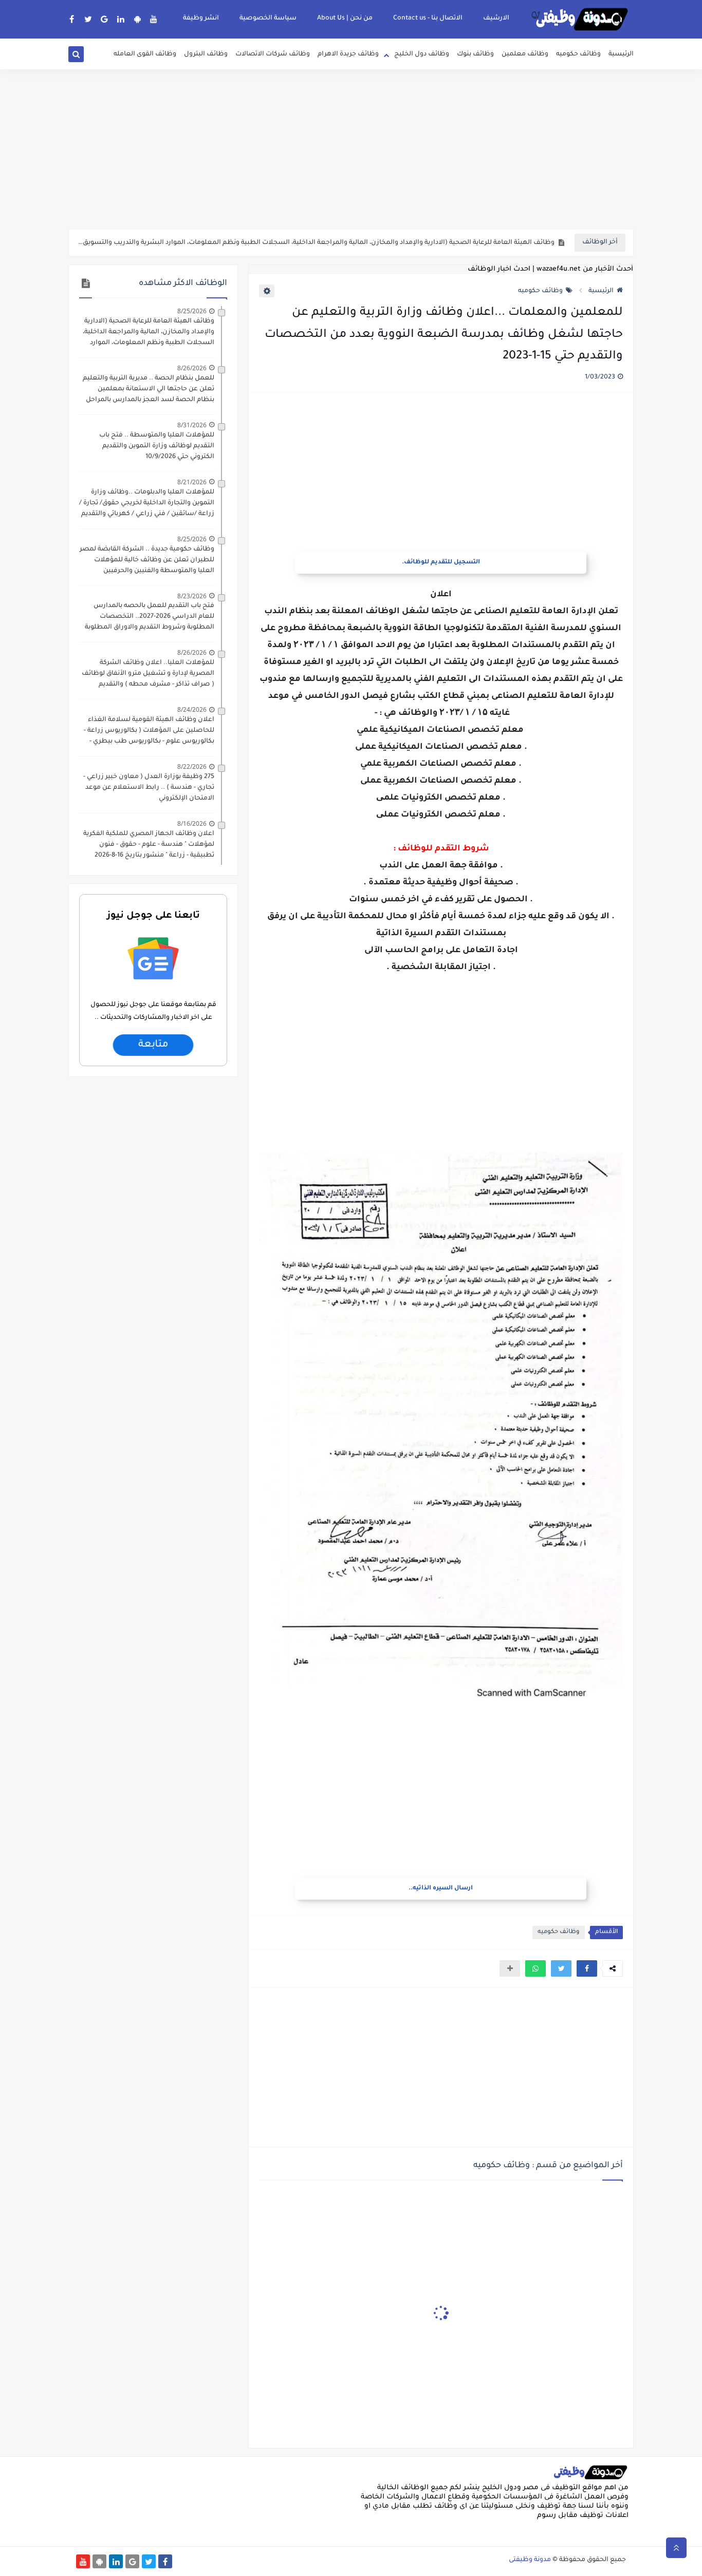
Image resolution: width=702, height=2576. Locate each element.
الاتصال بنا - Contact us (428, 18)
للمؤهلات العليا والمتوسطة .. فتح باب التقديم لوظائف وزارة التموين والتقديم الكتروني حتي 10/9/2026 (157, 446)
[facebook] (72, 19)
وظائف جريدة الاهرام (348, 54)
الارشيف (496, 18)
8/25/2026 (192, 311)
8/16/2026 (192, 823)
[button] (587, 1968)
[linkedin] (121, 19)
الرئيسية (621, 54)
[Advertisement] (351, 149)
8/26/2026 (192, 368)
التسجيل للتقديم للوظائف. (441, 563)
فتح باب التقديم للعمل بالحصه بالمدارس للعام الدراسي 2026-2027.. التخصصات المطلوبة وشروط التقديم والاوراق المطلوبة (150, 617)
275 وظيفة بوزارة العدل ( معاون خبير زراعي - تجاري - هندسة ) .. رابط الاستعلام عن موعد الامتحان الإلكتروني (149, 788)
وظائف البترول (206, 54)
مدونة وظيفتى (530, 2560)
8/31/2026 (192, 425)
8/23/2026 (192, 596)
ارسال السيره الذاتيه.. (441, 1889)
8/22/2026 (192, 766)
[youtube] (154, 19)
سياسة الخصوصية (268, 18)
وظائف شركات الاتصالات (273, 54)
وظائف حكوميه (578, 54)
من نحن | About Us (345, 18)
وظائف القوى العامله (145, 54)
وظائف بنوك (475, 54)
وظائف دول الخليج (422, 54)
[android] (137, 19)
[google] (105, 19)
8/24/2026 (192, 709)
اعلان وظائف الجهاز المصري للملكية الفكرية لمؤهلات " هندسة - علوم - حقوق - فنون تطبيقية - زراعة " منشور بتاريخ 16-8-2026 (149, 845)
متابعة (153, 1045)
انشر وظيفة (201, 18)
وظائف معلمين (525, 54)
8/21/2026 (192, 482)
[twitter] (88, 19)
